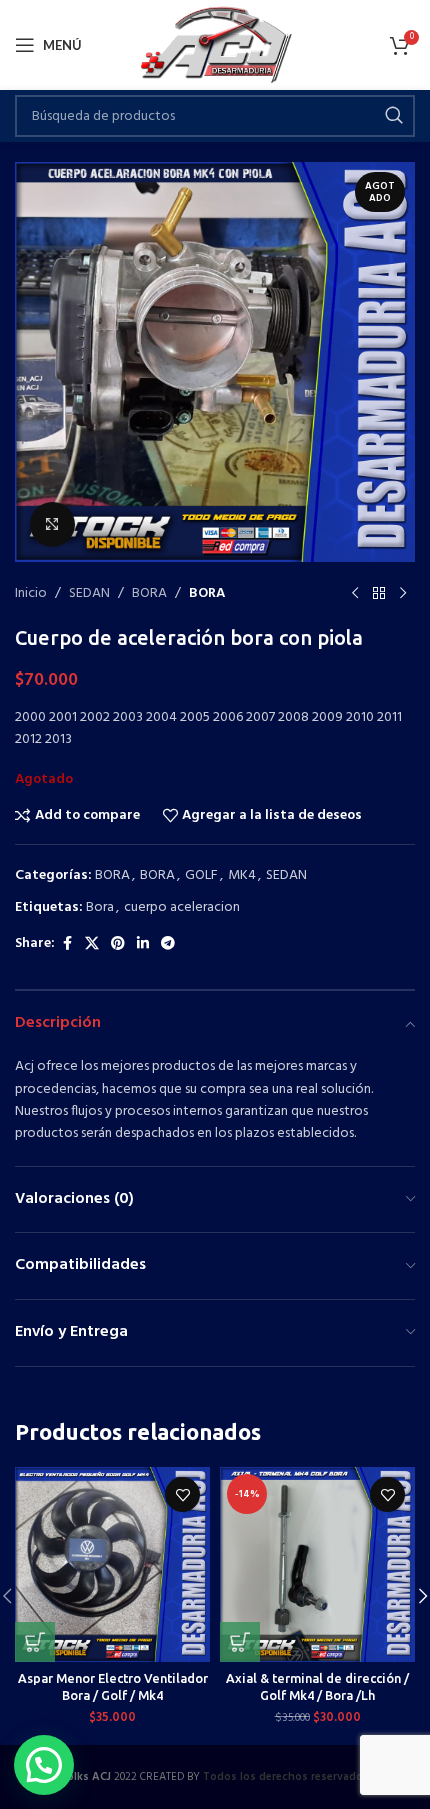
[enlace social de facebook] (67, 944)
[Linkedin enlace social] (143, 944)
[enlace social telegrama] (168, 944)
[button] (35, 1642)
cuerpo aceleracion (182, 907)
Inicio (31, 594)
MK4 (242, 875)
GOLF (201, 875)
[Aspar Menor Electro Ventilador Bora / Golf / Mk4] (112, 1564)
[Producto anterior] (355, 594)
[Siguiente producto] (403, 594)
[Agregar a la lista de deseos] (182, 1494)
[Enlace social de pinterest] (118, 944)
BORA (149, 594)
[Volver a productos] (379, 594)
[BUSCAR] (394, 116)
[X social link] (92, 944)
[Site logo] (215, 45)
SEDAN (89, 594)
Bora (100, 907)
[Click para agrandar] (52, 524)
